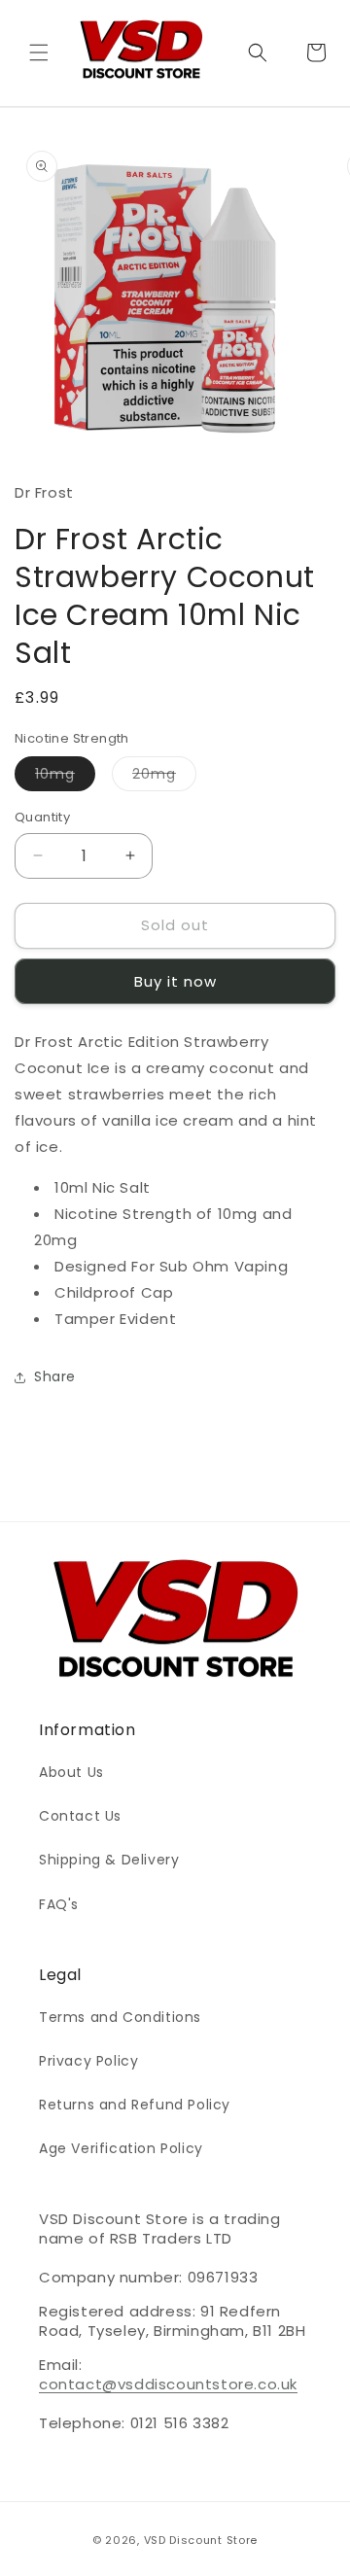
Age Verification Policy (121, 2148)
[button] (39, 52)
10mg (65, 777)
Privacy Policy (88, 2061)
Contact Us (80, 1816)
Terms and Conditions (120, 2017)
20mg (164, 777)
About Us (71, 1772)
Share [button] (55, 1376)
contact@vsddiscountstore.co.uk (168, 2384)
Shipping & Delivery (109, 1860)
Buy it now (175, 981)
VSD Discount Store (201, 2540)
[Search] (258, 52)
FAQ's (59, 1904)
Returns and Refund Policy (135, 2105)
